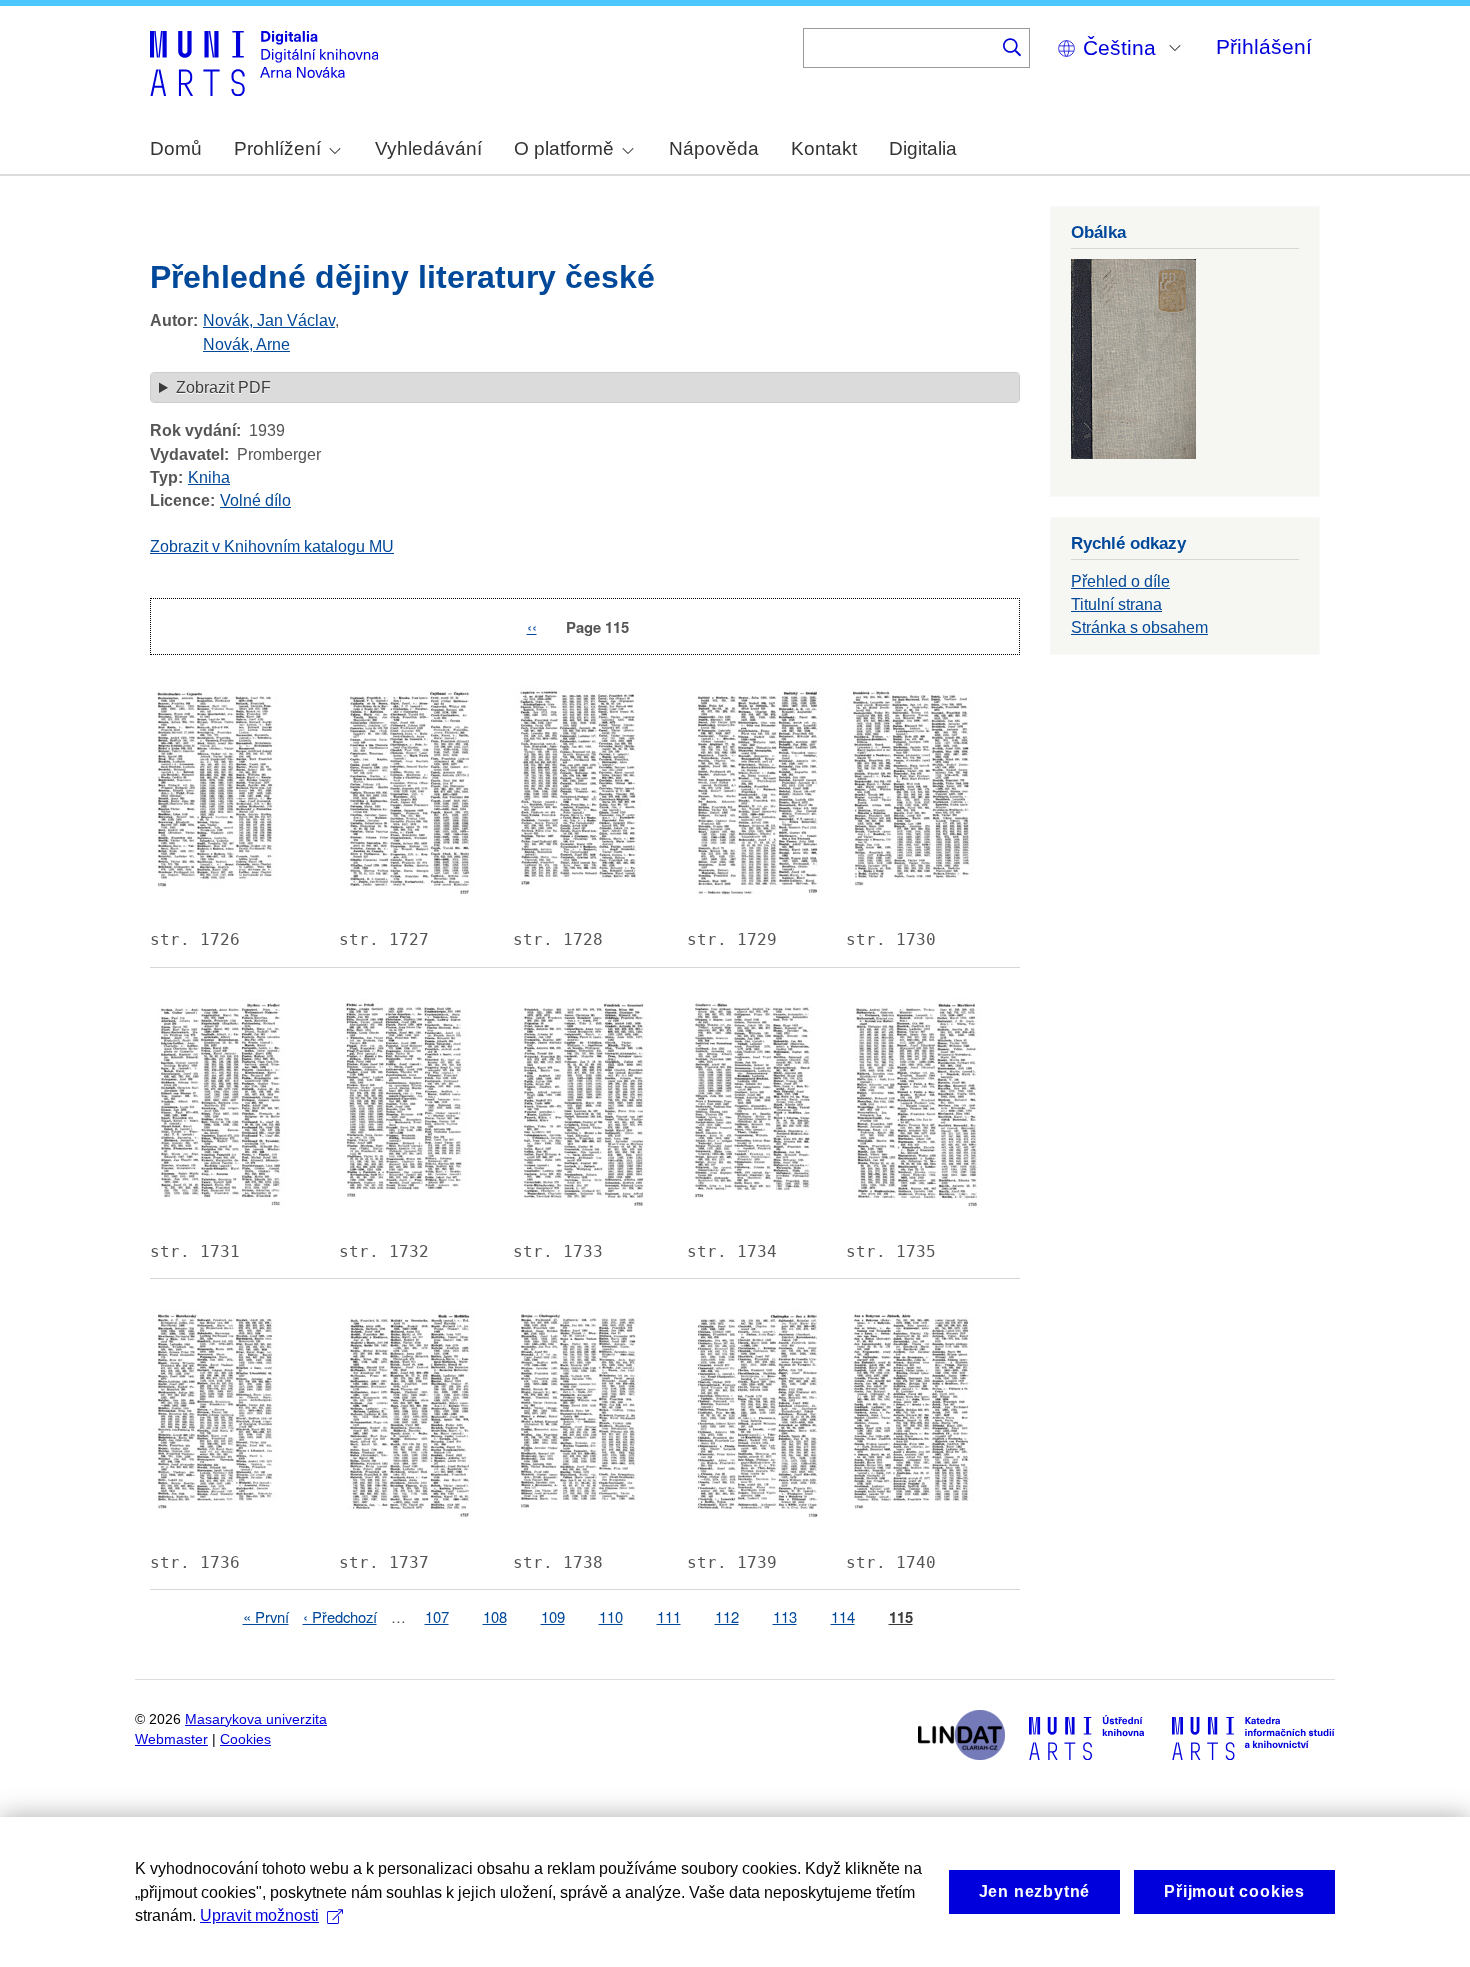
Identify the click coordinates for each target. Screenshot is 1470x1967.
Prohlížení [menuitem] (277, 148)
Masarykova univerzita (256, 1719)
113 (785, 1616)
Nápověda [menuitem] (714, 148)
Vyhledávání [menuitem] (428, 148)
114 (843, 1616)
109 (553, 1616)
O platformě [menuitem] (564, 148)
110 (611, 1616)
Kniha (209, 477)
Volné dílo (255, 500)
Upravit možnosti (259, 1915)
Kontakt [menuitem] (824, 148)
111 (669, 1616)
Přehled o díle (1120, 581)
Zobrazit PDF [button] (223, 387)
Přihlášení (1264, 46)
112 (727, 1616)
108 (495, 1616)
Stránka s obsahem (1139, 627)
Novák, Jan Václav (269, 320)
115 (901, 1617)
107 (437, 1616)
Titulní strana (1116, 604)
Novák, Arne (246, 344)
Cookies (245, 1739)
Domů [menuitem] (176, 148)
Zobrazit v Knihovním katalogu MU (272, 546)
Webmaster (171, 1739)
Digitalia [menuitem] (923, 148)
